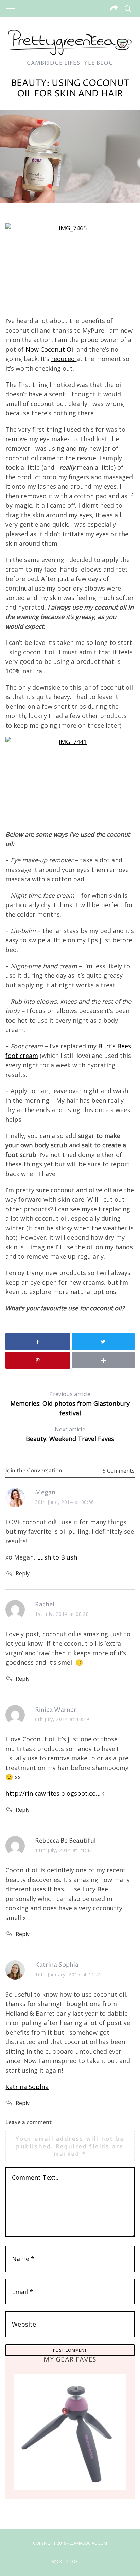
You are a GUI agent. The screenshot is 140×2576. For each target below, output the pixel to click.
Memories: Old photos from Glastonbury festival (70, 1404)
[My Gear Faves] (70, 2432)
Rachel (45, 1604)
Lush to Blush (57, 1557)
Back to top (65, 2562)
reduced (64, 359)
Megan (45, 1492)
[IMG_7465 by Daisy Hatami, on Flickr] (70, 266)
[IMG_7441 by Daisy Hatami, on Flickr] (70, 780)
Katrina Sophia (57, 1965)
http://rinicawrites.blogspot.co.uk (55, 1793)
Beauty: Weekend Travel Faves (70, 1434)
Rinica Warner (56, 1710)
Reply (23, 1573)
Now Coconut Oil (50, 349)
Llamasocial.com (88, 2543)
